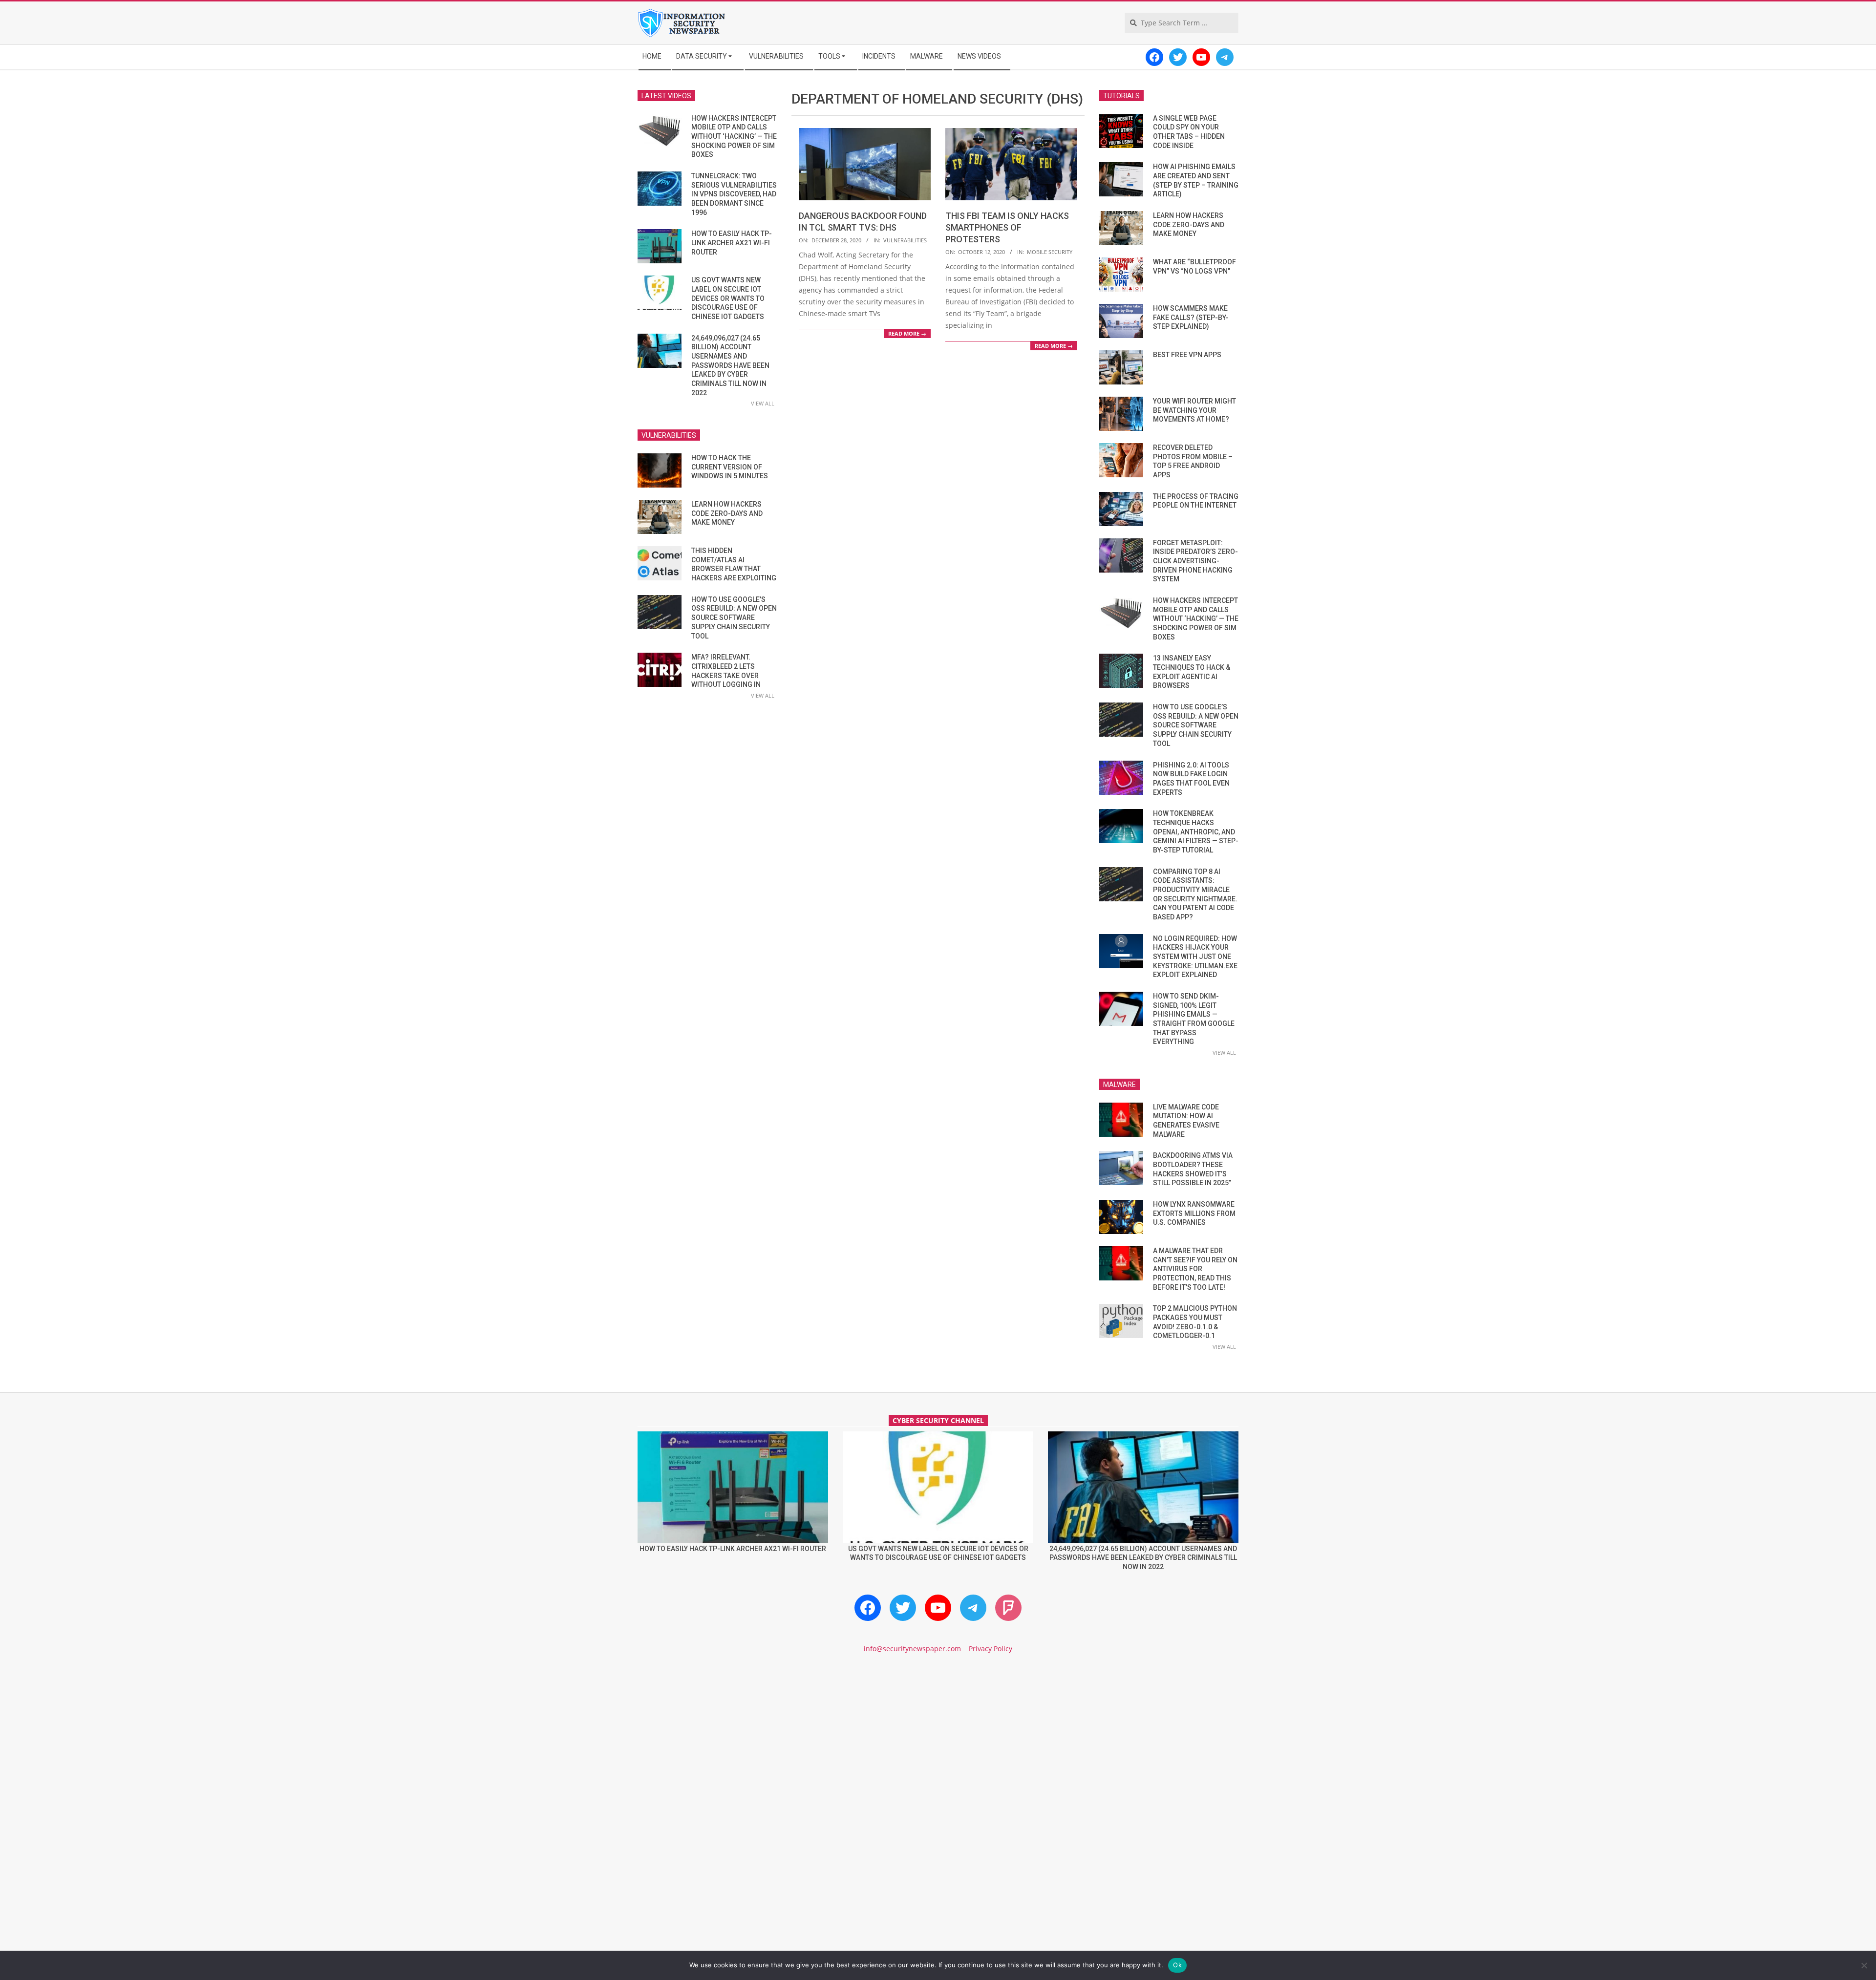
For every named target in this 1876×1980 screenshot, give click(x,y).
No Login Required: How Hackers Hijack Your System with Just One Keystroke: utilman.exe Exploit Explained (1195, 957)
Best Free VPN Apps (1187, 355)
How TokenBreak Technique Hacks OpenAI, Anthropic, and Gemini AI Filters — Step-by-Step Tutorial (1196, 832)
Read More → (907, 333)
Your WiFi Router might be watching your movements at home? (1194, 410)
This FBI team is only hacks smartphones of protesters (1007, 227)
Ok (1177, 1965)
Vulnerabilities (905, 240)
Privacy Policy (991, 1649)
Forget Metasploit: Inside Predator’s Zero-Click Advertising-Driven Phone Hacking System (1195, 561)
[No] (1864, 1965)
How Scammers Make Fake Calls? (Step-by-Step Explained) (1191, 317)
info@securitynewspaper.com (912, 1649)
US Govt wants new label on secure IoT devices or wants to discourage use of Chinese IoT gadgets (728, 298)
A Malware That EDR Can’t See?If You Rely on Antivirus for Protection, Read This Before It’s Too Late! (1195, 1269)
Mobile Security (1050, 252)
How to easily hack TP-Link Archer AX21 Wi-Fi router (732, 243)
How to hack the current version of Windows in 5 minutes (730, 467)
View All (763, 403)
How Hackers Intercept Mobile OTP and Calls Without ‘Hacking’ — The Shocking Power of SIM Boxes (734, 137)
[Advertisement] (938, 1745)
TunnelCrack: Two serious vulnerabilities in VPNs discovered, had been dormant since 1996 (734, 194)
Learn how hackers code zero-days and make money (727, 513)
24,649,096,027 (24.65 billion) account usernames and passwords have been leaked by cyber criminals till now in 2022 (730, 365)
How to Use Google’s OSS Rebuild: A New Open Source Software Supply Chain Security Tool (734, 618)
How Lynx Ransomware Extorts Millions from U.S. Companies (1194, 1213)
